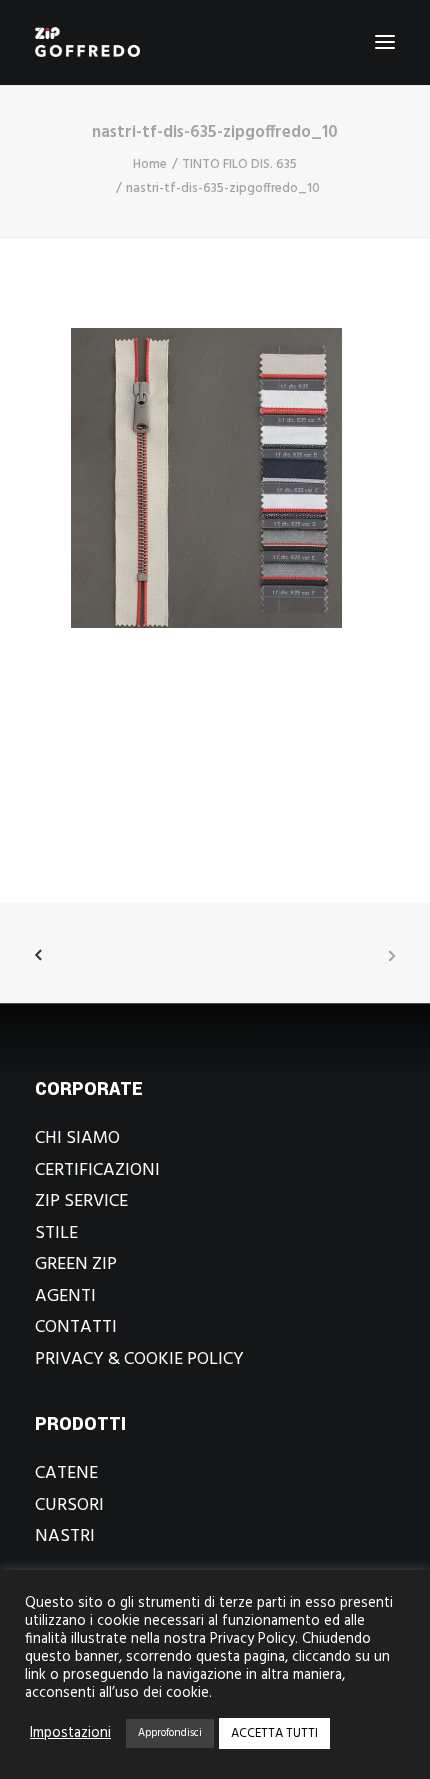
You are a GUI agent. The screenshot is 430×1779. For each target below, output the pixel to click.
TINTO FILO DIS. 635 (239, 164)
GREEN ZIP (76, 1264)
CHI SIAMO (77, 1138)
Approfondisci (170, 1733)
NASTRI (65, 1536)
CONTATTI (76, 1327)
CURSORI (69, 1505)
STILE (56, 1233)
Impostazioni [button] (70, 1734)
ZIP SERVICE (81, 1201)
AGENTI (65, 1296)
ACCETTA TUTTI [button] (274, 1733)
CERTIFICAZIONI (97, 1170)
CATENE (66, 1473)
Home (150, 164)
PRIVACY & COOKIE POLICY (139, 1359)
